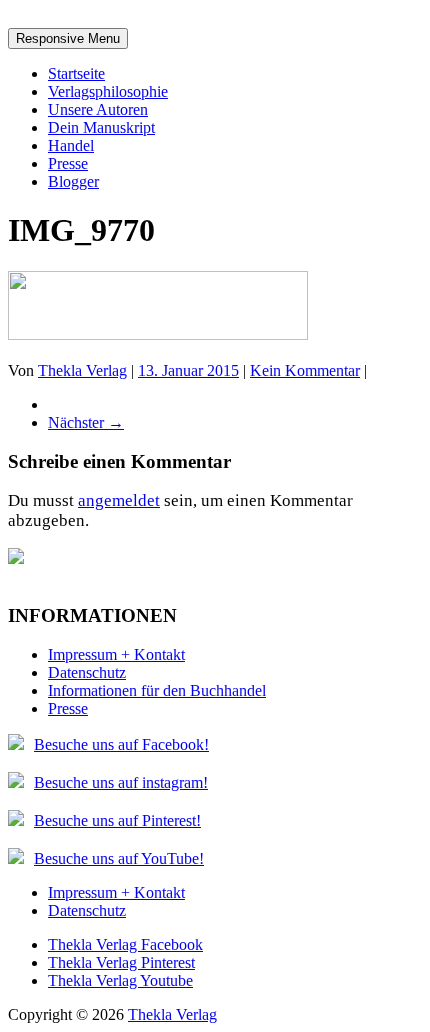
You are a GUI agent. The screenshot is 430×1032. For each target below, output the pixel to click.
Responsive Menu (68, 38)
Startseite (76, 73)
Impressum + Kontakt (116, 654)
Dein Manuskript (101, 127)
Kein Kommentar (305, 370)
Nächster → (86, 422)
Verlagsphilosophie (108, 91)
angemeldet (119, 500)
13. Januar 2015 (188, 370)
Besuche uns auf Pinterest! (117, 820)
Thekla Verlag (82, 370)
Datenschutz (87, 672)
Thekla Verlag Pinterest (121, 962)
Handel (71, 145)
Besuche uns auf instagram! (121, 782)
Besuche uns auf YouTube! (119, 858)
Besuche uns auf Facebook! (121, 744)
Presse (68, 163)
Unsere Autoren (98, 109)
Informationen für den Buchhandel (157, 690)
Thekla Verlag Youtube (120, 980)
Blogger (73, 181)
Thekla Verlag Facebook (125, 944)
